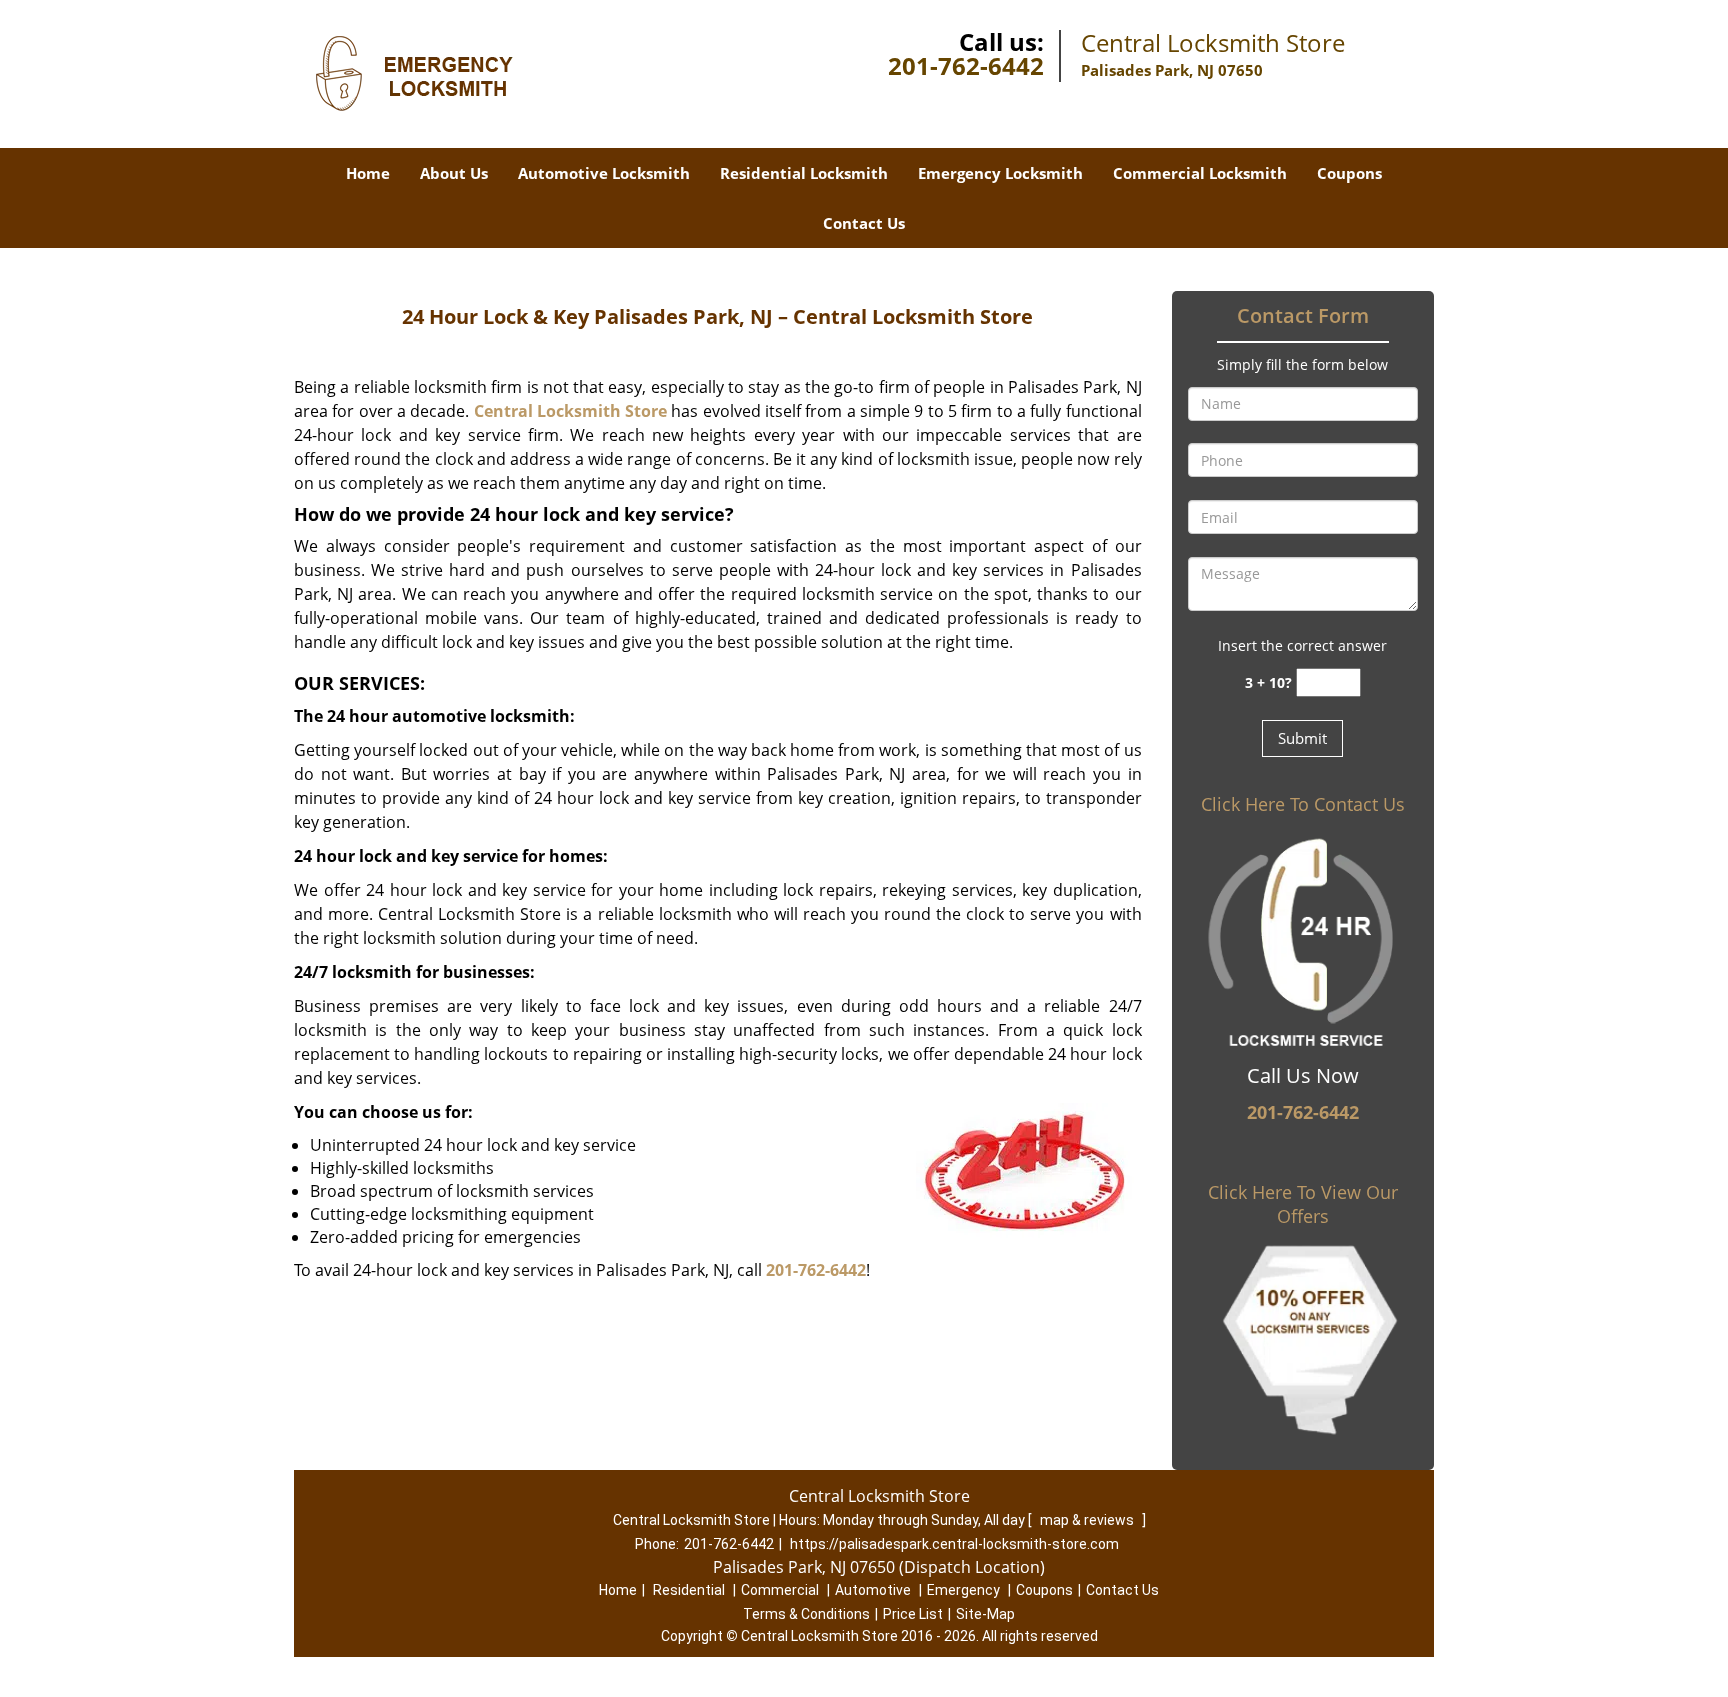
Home (368, 173)
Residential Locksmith (804, 173)
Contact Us (864, 223)
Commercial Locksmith (1200, 173)
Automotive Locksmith (604, 173)
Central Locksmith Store (571, 411)
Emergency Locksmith (1000, 173)
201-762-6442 (966, 65)
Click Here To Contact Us (1303, 804)
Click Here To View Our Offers (1303, 1204)
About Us (454, 173)
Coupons (1349, 173)
